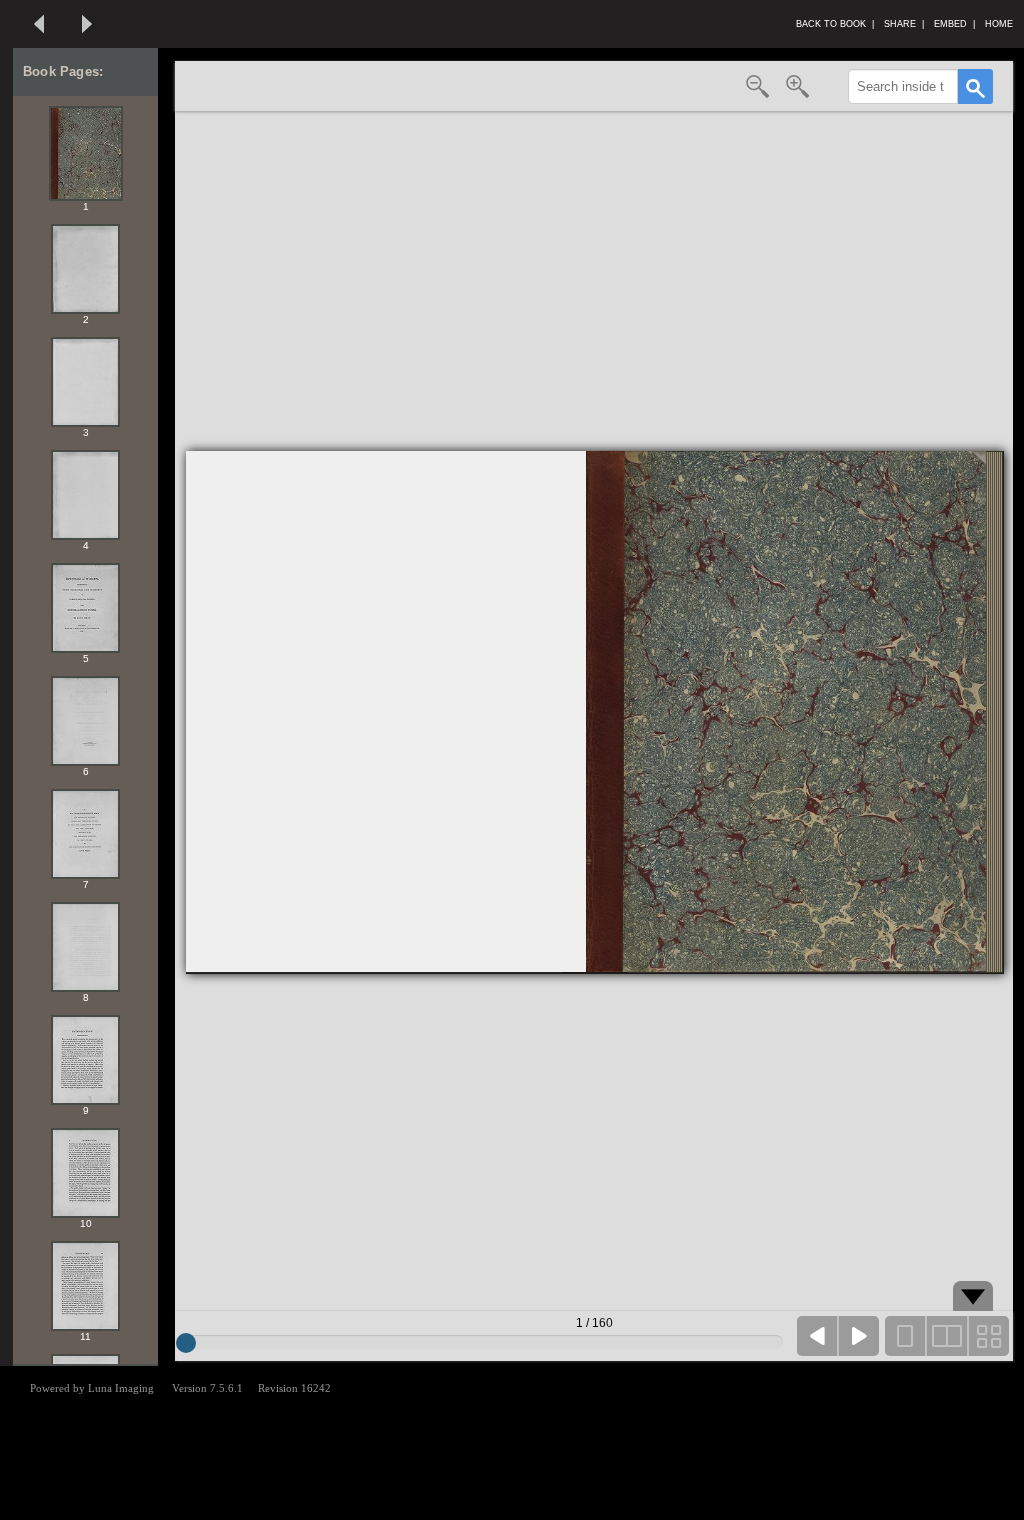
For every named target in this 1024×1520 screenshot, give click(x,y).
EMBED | (954, 24)
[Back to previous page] (39, 24)
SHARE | (904, 24)
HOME (1002, 24)
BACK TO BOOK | (835, 24)
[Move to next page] (87, 24)
